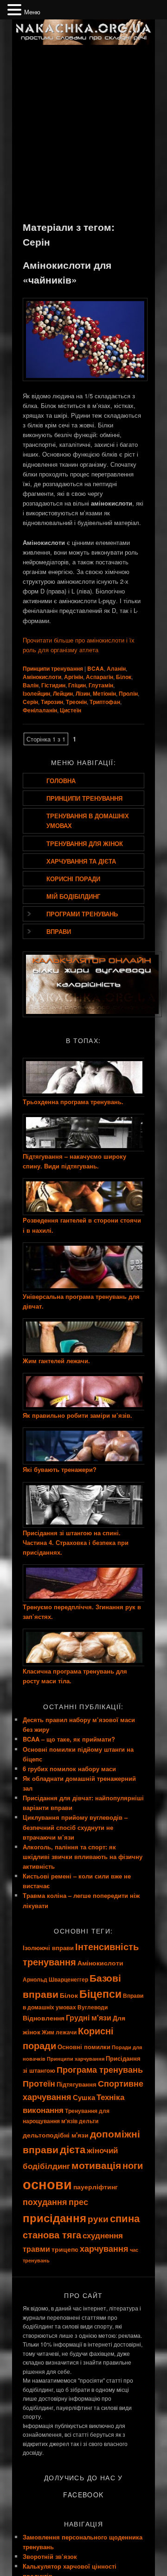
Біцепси (100, 1994)
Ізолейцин (36, 693)
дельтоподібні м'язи (56, 2135)
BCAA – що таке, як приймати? (69, 1739)
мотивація (96, 2165)
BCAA (96, 668)
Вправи (59, 931)
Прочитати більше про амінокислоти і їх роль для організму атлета (79, 645)
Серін (30, 702)
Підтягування (77, 2084)
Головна (61, 781)
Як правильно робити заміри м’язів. (77, 1415)
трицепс (65, 2249)
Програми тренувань (82, 914)
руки (98, 2219)
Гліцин (77, 685)
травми (36, 2249)
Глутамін (101, 685)
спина (125, 2218)
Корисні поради (73, 879)
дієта (73, 2149)
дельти (89, 2121)
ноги (133, 2165)
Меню (32, 12)
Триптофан (105, 702)
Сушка (84, 2097)
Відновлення (44, 2018)
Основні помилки (84, 2047)
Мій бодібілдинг (73, 896)
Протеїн (39, 2083)
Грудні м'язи (89, 2017)
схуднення (103, 2235)
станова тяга (52, 2234)
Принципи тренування (53, 668)
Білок (124, 677)
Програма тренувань (100, 2069)
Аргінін (74, 677)
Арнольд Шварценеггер (55, 1980)
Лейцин (63, 693)
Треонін (76, 702)
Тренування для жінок (85, 843)
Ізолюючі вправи (48, 1948)
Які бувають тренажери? (60, 1469)
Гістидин (53, 685)
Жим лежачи (59, 2032)
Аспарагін (100, 677)
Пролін (128, 693)
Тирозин (52, 702)
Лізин (83, 693)
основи (47, 2184)
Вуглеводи (93, 2007)
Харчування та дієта (81, 861)
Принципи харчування (76, 2059)
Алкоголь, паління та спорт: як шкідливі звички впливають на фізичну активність (83, 1856)
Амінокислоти (42, 677)
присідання (55, 2218)
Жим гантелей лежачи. (56, 1361)
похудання (45, 2202)
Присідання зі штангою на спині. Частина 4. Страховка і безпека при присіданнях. (76, 1542)
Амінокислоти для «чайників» (67, 272)
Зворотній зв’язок (50, 2556)
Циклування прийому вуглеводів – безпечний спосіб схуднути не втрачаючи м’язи (75, 1827)
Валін (31, 685)
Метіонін (104, 693)
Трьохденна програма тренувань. (73, 1102)
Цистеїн (71, 710)
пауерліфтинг (96, 2187)
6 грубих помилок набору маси (69, 1769)
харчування (104, 2248)
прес (78, 2202)
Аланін (116, 668)
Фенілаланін (40, 710)
